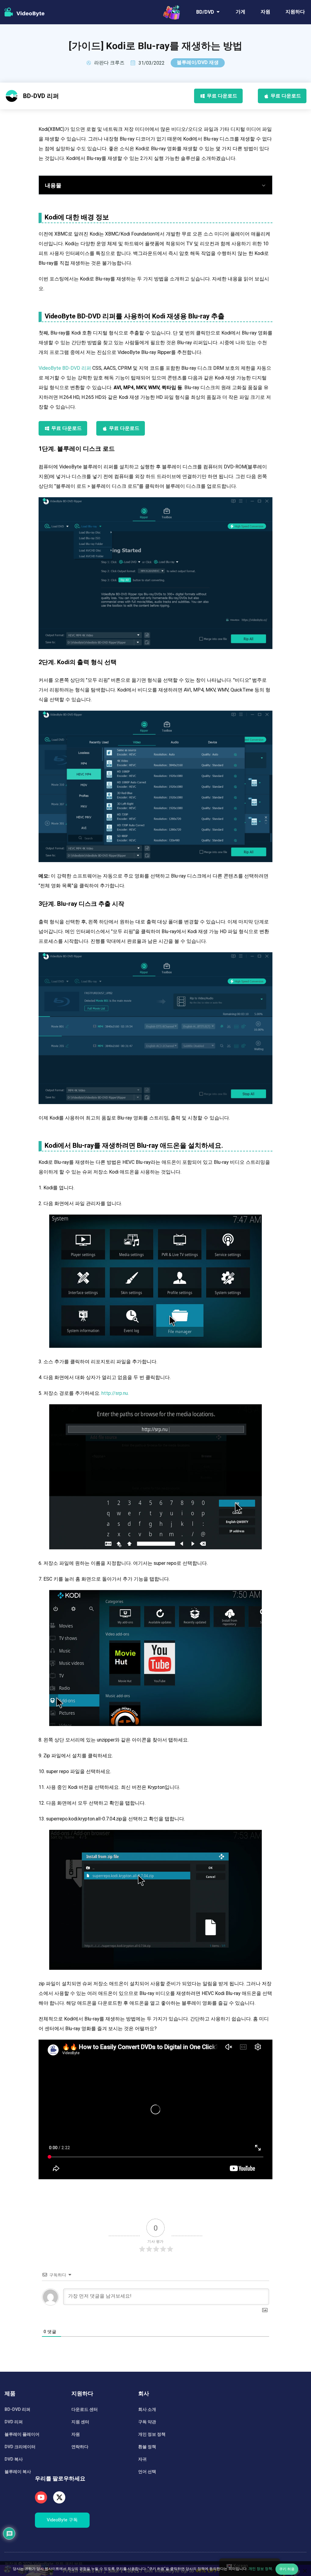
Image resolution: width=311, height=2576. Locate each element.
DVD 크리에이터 (20, 2447)
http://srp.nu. (115, 1393)
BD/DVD (205, 12)
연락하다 (80, 2447)
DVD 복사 (14, 2459)
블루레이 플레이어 (22, 2434)
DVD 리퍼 (14, 2422)
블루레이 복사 (18, 2472)
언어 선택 (147, 2472)
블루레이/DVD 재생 (198, 62)
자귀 (142, 2459)
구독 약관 (147, 2422)
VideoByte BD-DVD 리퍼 (65, 368)
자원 (265, 12)
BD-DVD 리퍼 (17, 2409)
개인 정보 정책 (152, 2434)
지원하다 (295, 12)
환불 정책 (147, 2447)
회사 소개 (147, 2409)
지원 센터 (80, 2422)
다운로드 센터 (85, 2409)
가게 (241, 12)
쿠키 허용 (287, 2569)
